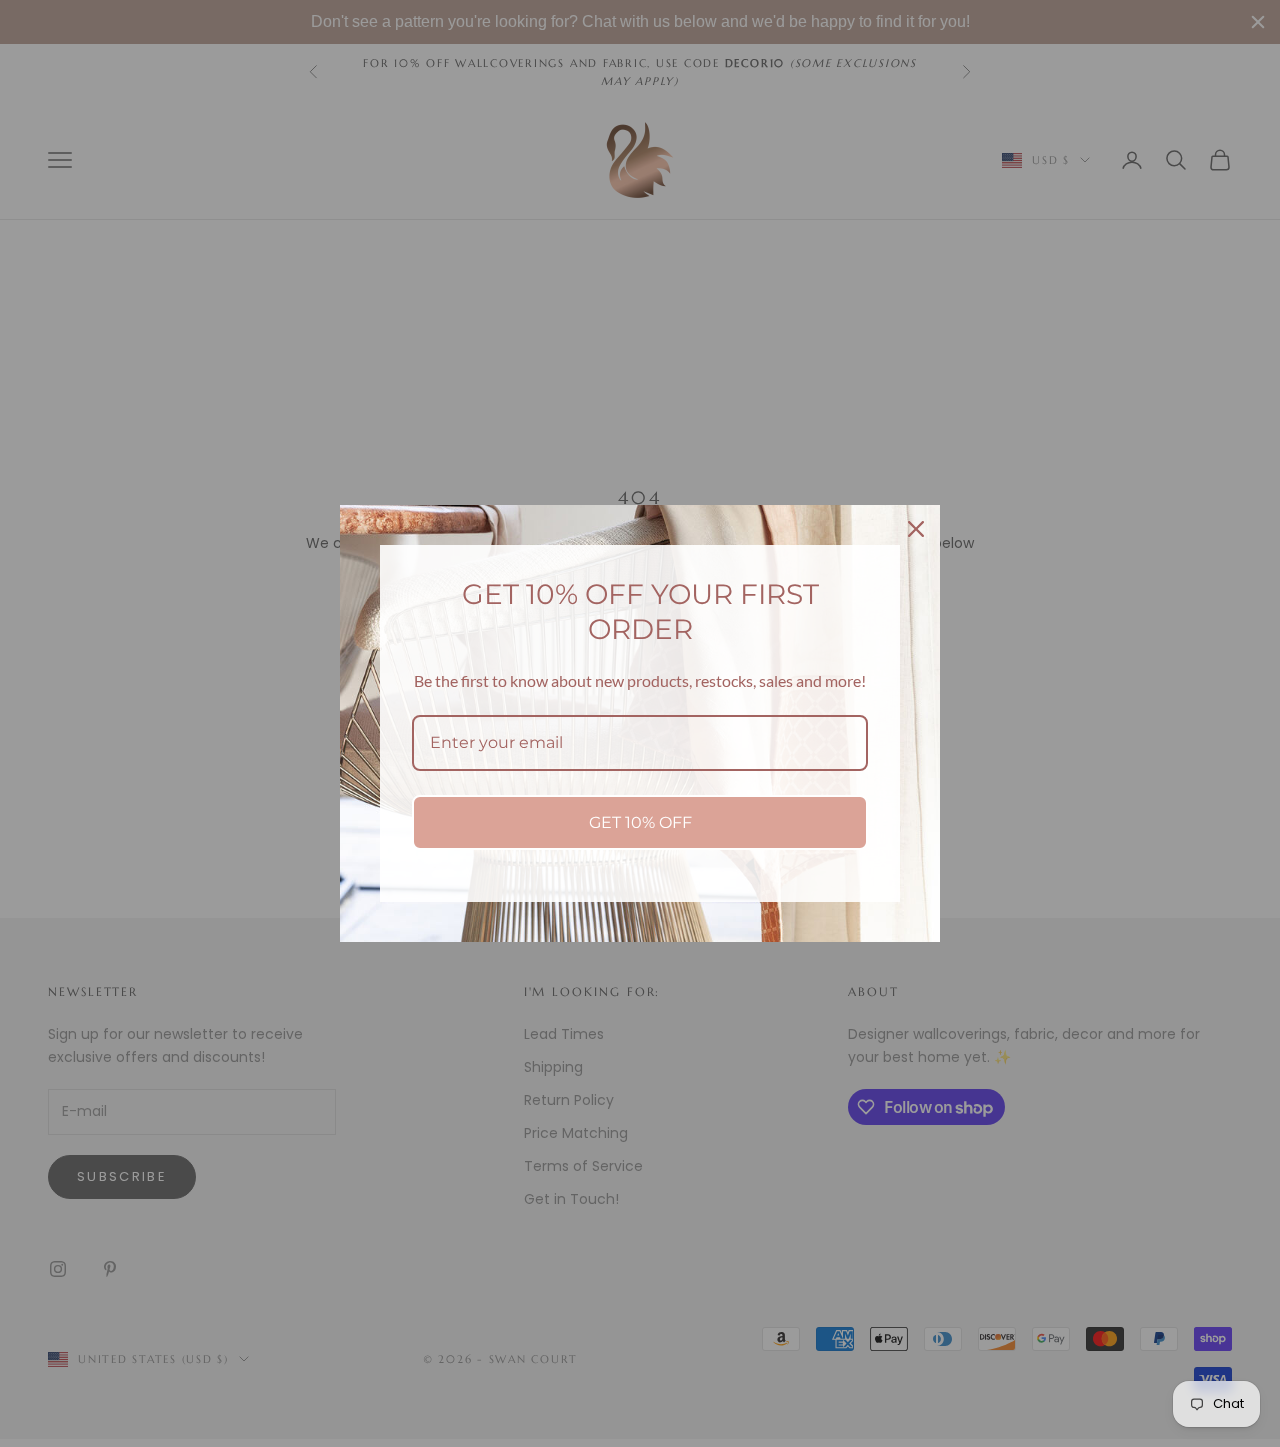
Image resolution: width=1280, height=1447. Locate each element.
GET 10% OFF (640, 822)
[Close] (916, 529)
